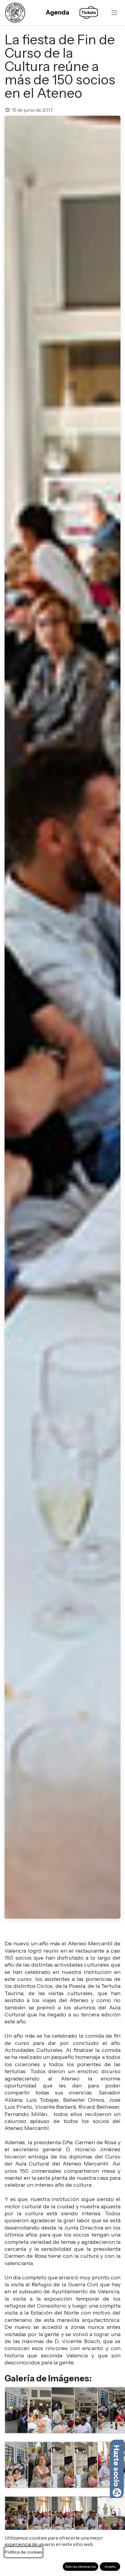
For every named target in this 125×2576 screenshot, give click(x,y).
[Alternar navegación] (114, 12)
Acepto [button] (110, 2566)
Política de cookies (24, 2552)
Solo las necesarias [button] (81, 2566)
